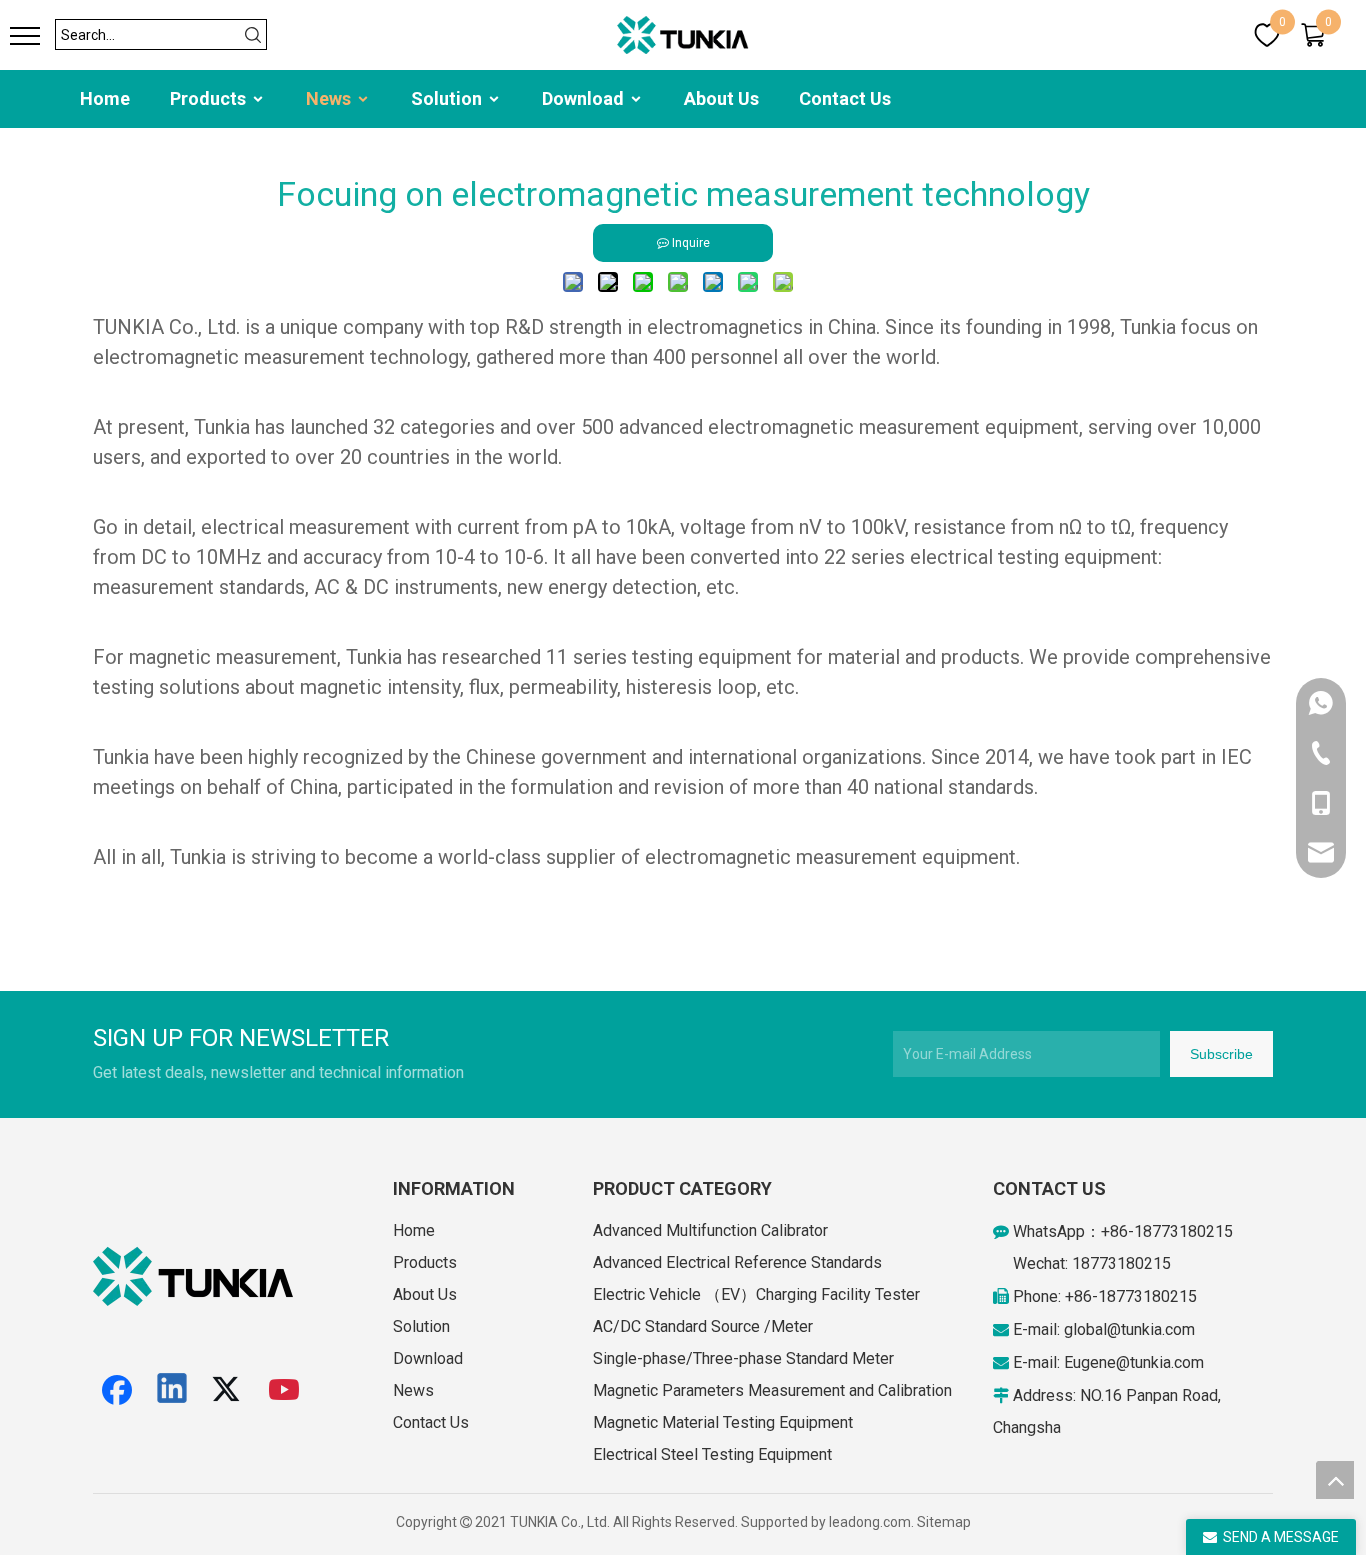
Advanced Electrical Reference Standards (737, 1262)
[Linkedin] (173, 1390)
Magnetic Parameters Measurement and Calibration (772, 1390)
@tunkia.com (1151, 1329)
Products (210, 98)
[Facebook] (117, 1390)
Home (105, 98)
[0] (1267, 35)
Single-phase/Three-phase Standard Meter (743, 1358)
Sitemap (944, 1522)
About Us (721, 98)
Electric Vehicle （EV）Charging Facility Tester (756, 1294)
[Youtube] (285, 1390)
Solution (448, 98)
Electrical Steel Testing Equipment (712, 1454)
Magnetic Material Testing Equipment (723, 1422)
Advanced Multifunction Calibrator (710, 1230)
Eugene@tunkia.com (1134, 1362)
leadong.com (870, 1522)
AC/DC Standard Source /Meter (703, 1326)
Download (585, 98)
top (1335, 1480)
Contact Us (845, 98)
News (330, 98)
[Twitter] (229, 1390)
